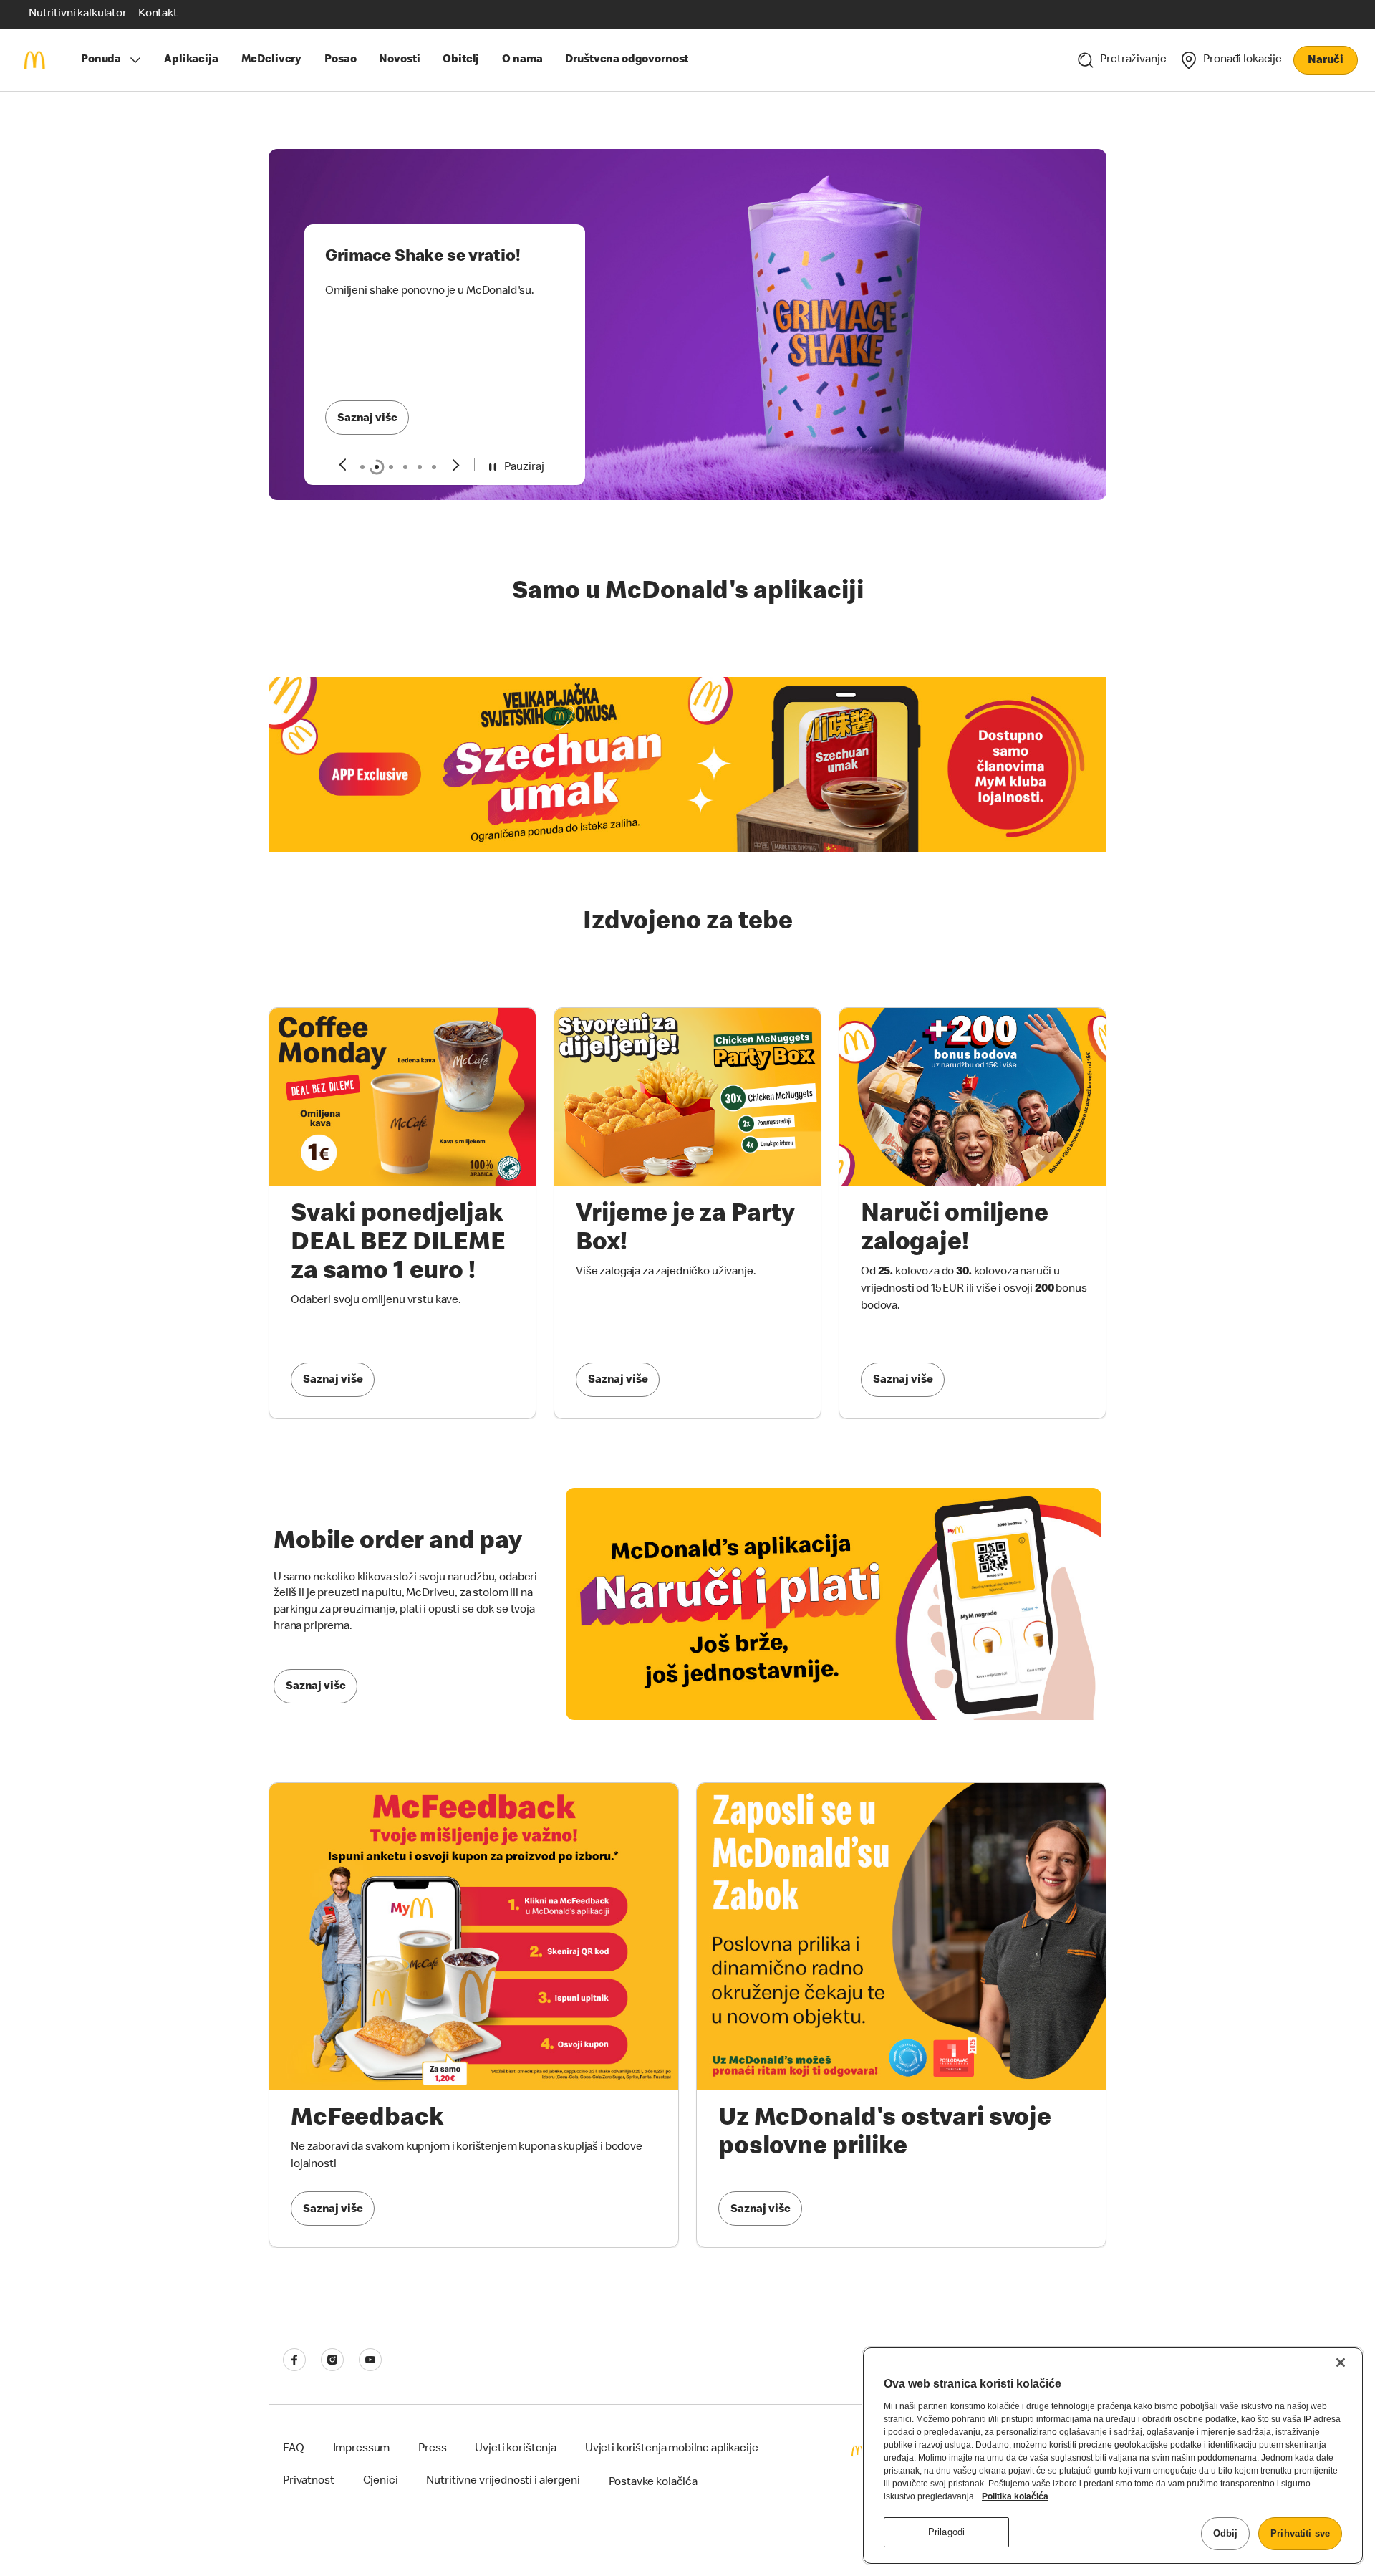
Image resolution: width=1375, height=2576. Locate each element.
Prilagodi (946, 2532)
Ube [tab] (434, 467)
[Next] (457, 465)
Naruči (1325, 61)
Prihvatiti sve (1300, 2533)
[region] (1113, 2456)
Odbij (1226, 2533)
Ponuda (101, 60)
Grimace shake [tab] (377, 467)
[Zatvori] (1341, 2363)
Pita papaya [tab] (420, 467)
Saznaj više (367, 419)
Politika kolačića (1015, 2496)
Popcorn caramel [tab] (405, 467)
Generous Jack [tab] (391, 467)
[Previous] (342, 465)
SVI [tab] (362, 467)
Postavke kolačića (653, 2483)
